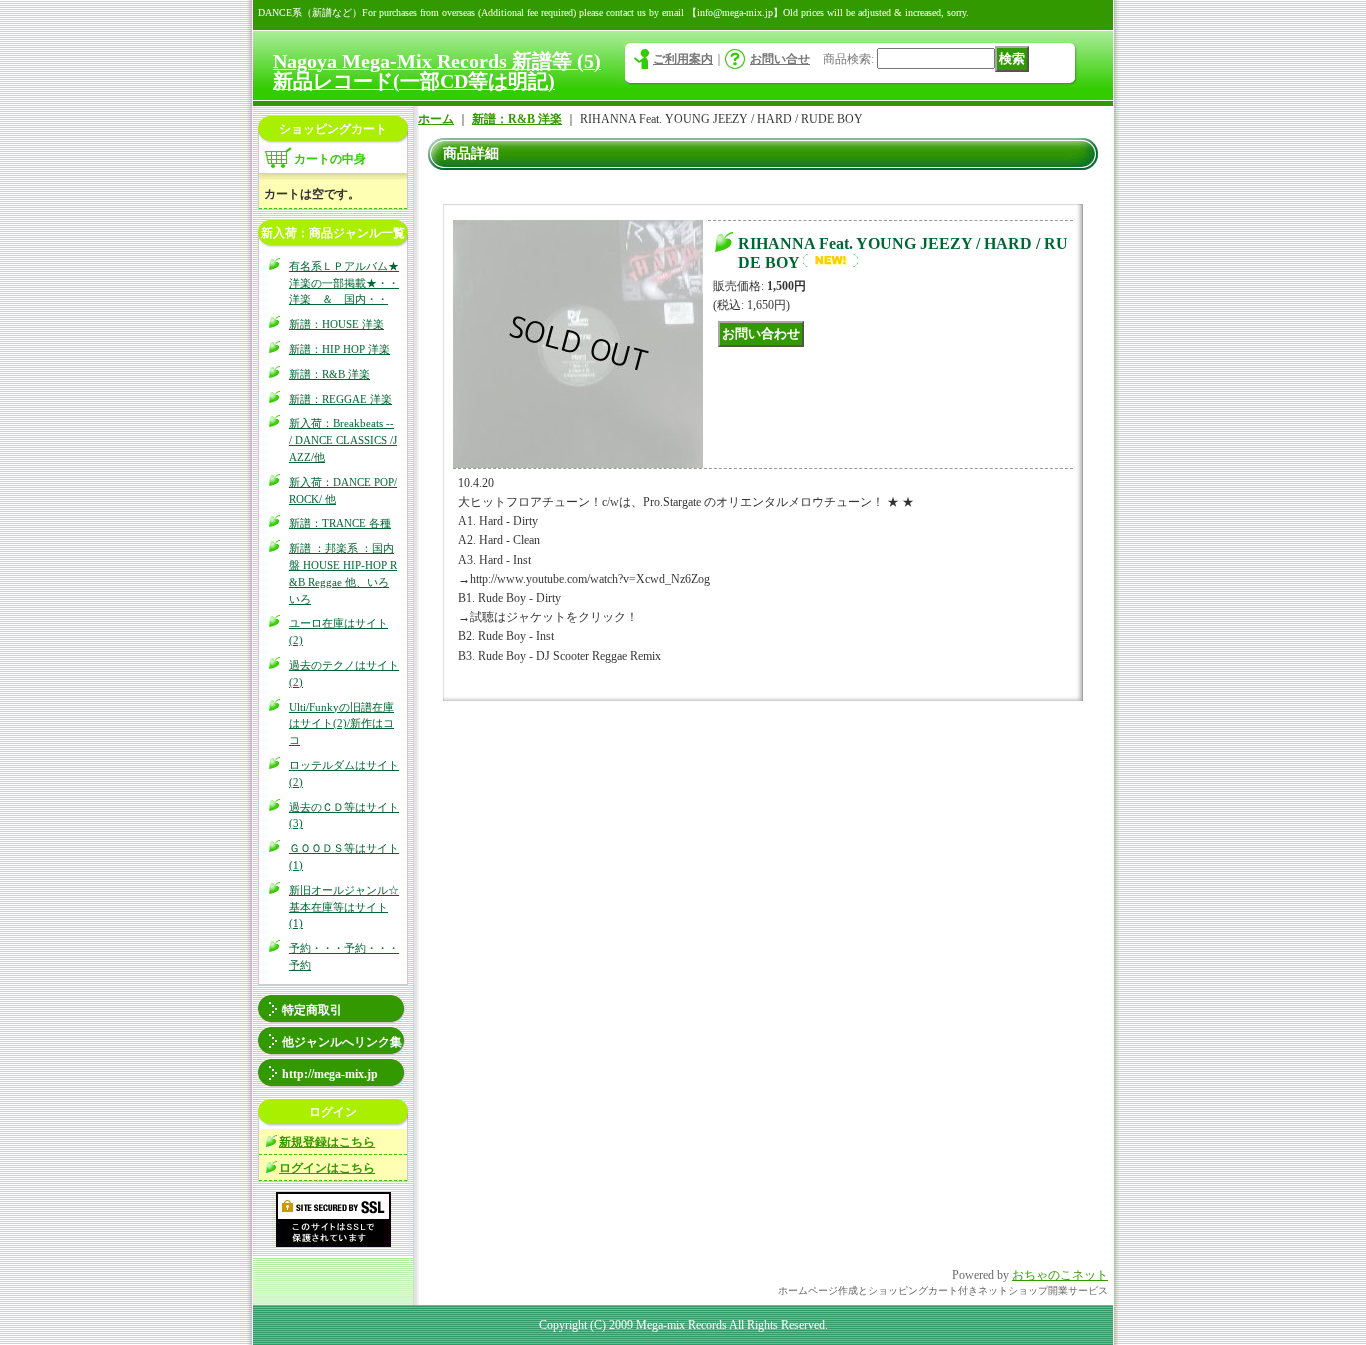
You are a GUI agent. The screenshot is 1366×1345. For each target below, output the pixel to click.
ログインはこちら (327, 1168)
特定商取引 (312, 1010)
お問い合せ (780, 59)
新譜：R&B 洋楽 (329, 374)
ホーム (436, 119)
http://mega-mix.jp (330, 1074)
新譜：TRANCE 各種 (340, 523)
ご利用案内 (683, 59)
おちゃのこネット (1060, 1275)
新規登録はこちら (327, 1142)
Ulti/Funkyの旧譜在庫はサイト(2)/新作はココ (341, 724)
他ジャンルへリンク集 (342, 1042)
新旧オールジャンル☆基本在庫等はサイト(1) (344, 907)
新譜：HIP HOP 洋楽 (339, 349)
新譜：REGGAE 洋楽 (340, 399)
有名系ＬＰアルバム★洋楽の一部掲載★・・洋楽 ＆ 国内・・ (344, 283)
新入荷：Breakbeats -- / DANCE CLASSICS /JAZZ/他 (343, 440)
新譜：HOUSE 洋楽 (336, 324)
